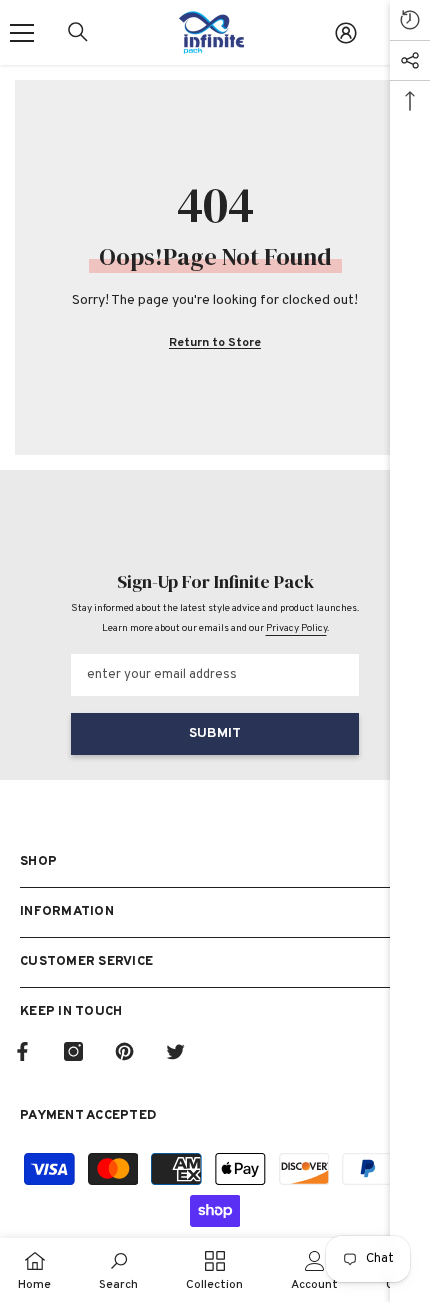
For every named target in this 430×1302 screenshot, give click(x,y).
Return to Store (215, 343)
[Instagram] (73, 1051)
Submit (215, 733)
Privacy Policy (296, 628)
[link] (118, 1270)
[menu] (22, 33)
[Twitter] (175, 1051)
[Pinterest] (124, 1051)
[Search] (78, 32)
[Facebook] (22, 1051)
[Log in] (346, 33)
